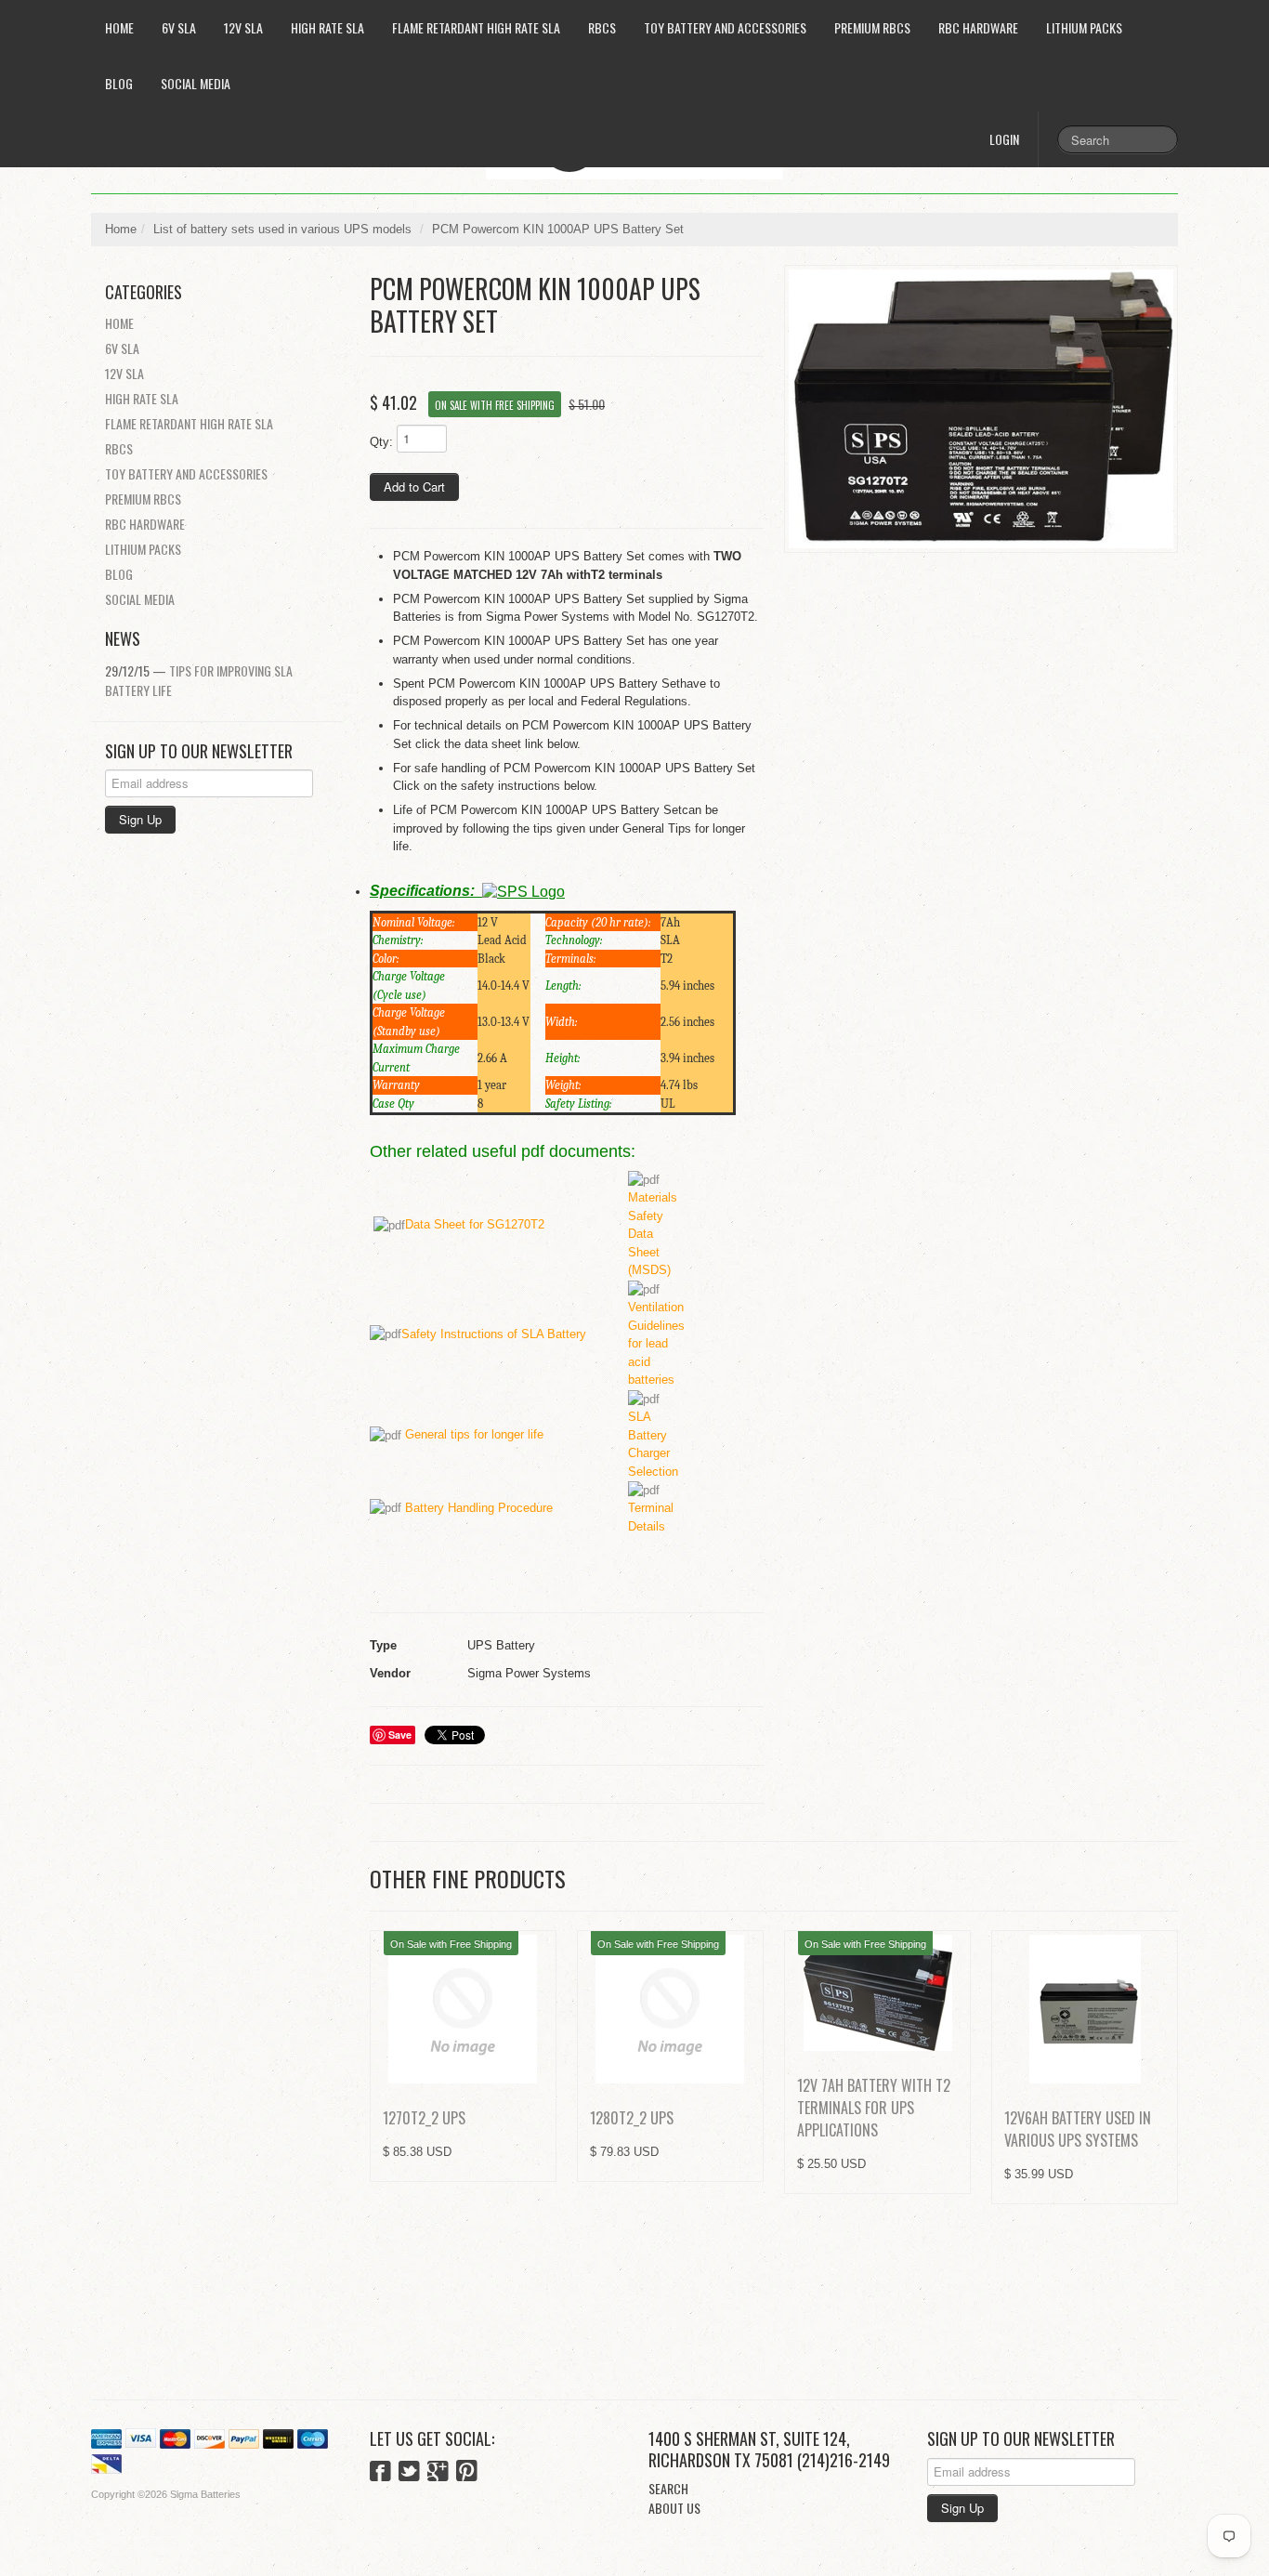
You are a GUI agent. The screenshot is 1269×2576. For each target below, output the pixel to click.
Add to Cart (414, 486)
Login (1004, 139)
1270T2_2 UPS (424, 2118)
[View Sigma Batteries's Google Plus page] (438, 2473)
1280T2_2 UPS (632, 2118)
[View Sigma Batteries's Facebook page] (380, 2473)
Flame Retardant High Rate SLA (476, 27)
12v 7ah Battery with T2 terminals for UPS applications (874, 2108)
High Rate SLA (327, 27)
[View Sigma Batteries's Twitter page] (409, 2473)
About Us (674, 2508)
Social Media (196, 83)
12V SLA (243, 27)
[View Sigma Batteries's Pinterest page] (467, 2473)
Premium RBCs (872, 27)
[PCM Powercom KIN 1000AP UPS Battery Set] (981, 409)
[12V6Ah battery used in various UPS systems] (1085, 2009)
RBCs (602, 27)
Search (668, 2488)
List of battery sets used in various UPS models (282, 229)
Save (400, 1735)
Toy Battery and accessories (725, 27)
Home (119, 27)
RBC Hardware (978, 27)
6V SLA (179, 27)
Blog (119, 83)
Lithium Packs (1084, 27)
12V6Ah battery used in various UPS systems (1078, 2129)
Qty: (381, 442)
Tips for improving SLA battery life (199, 680)
